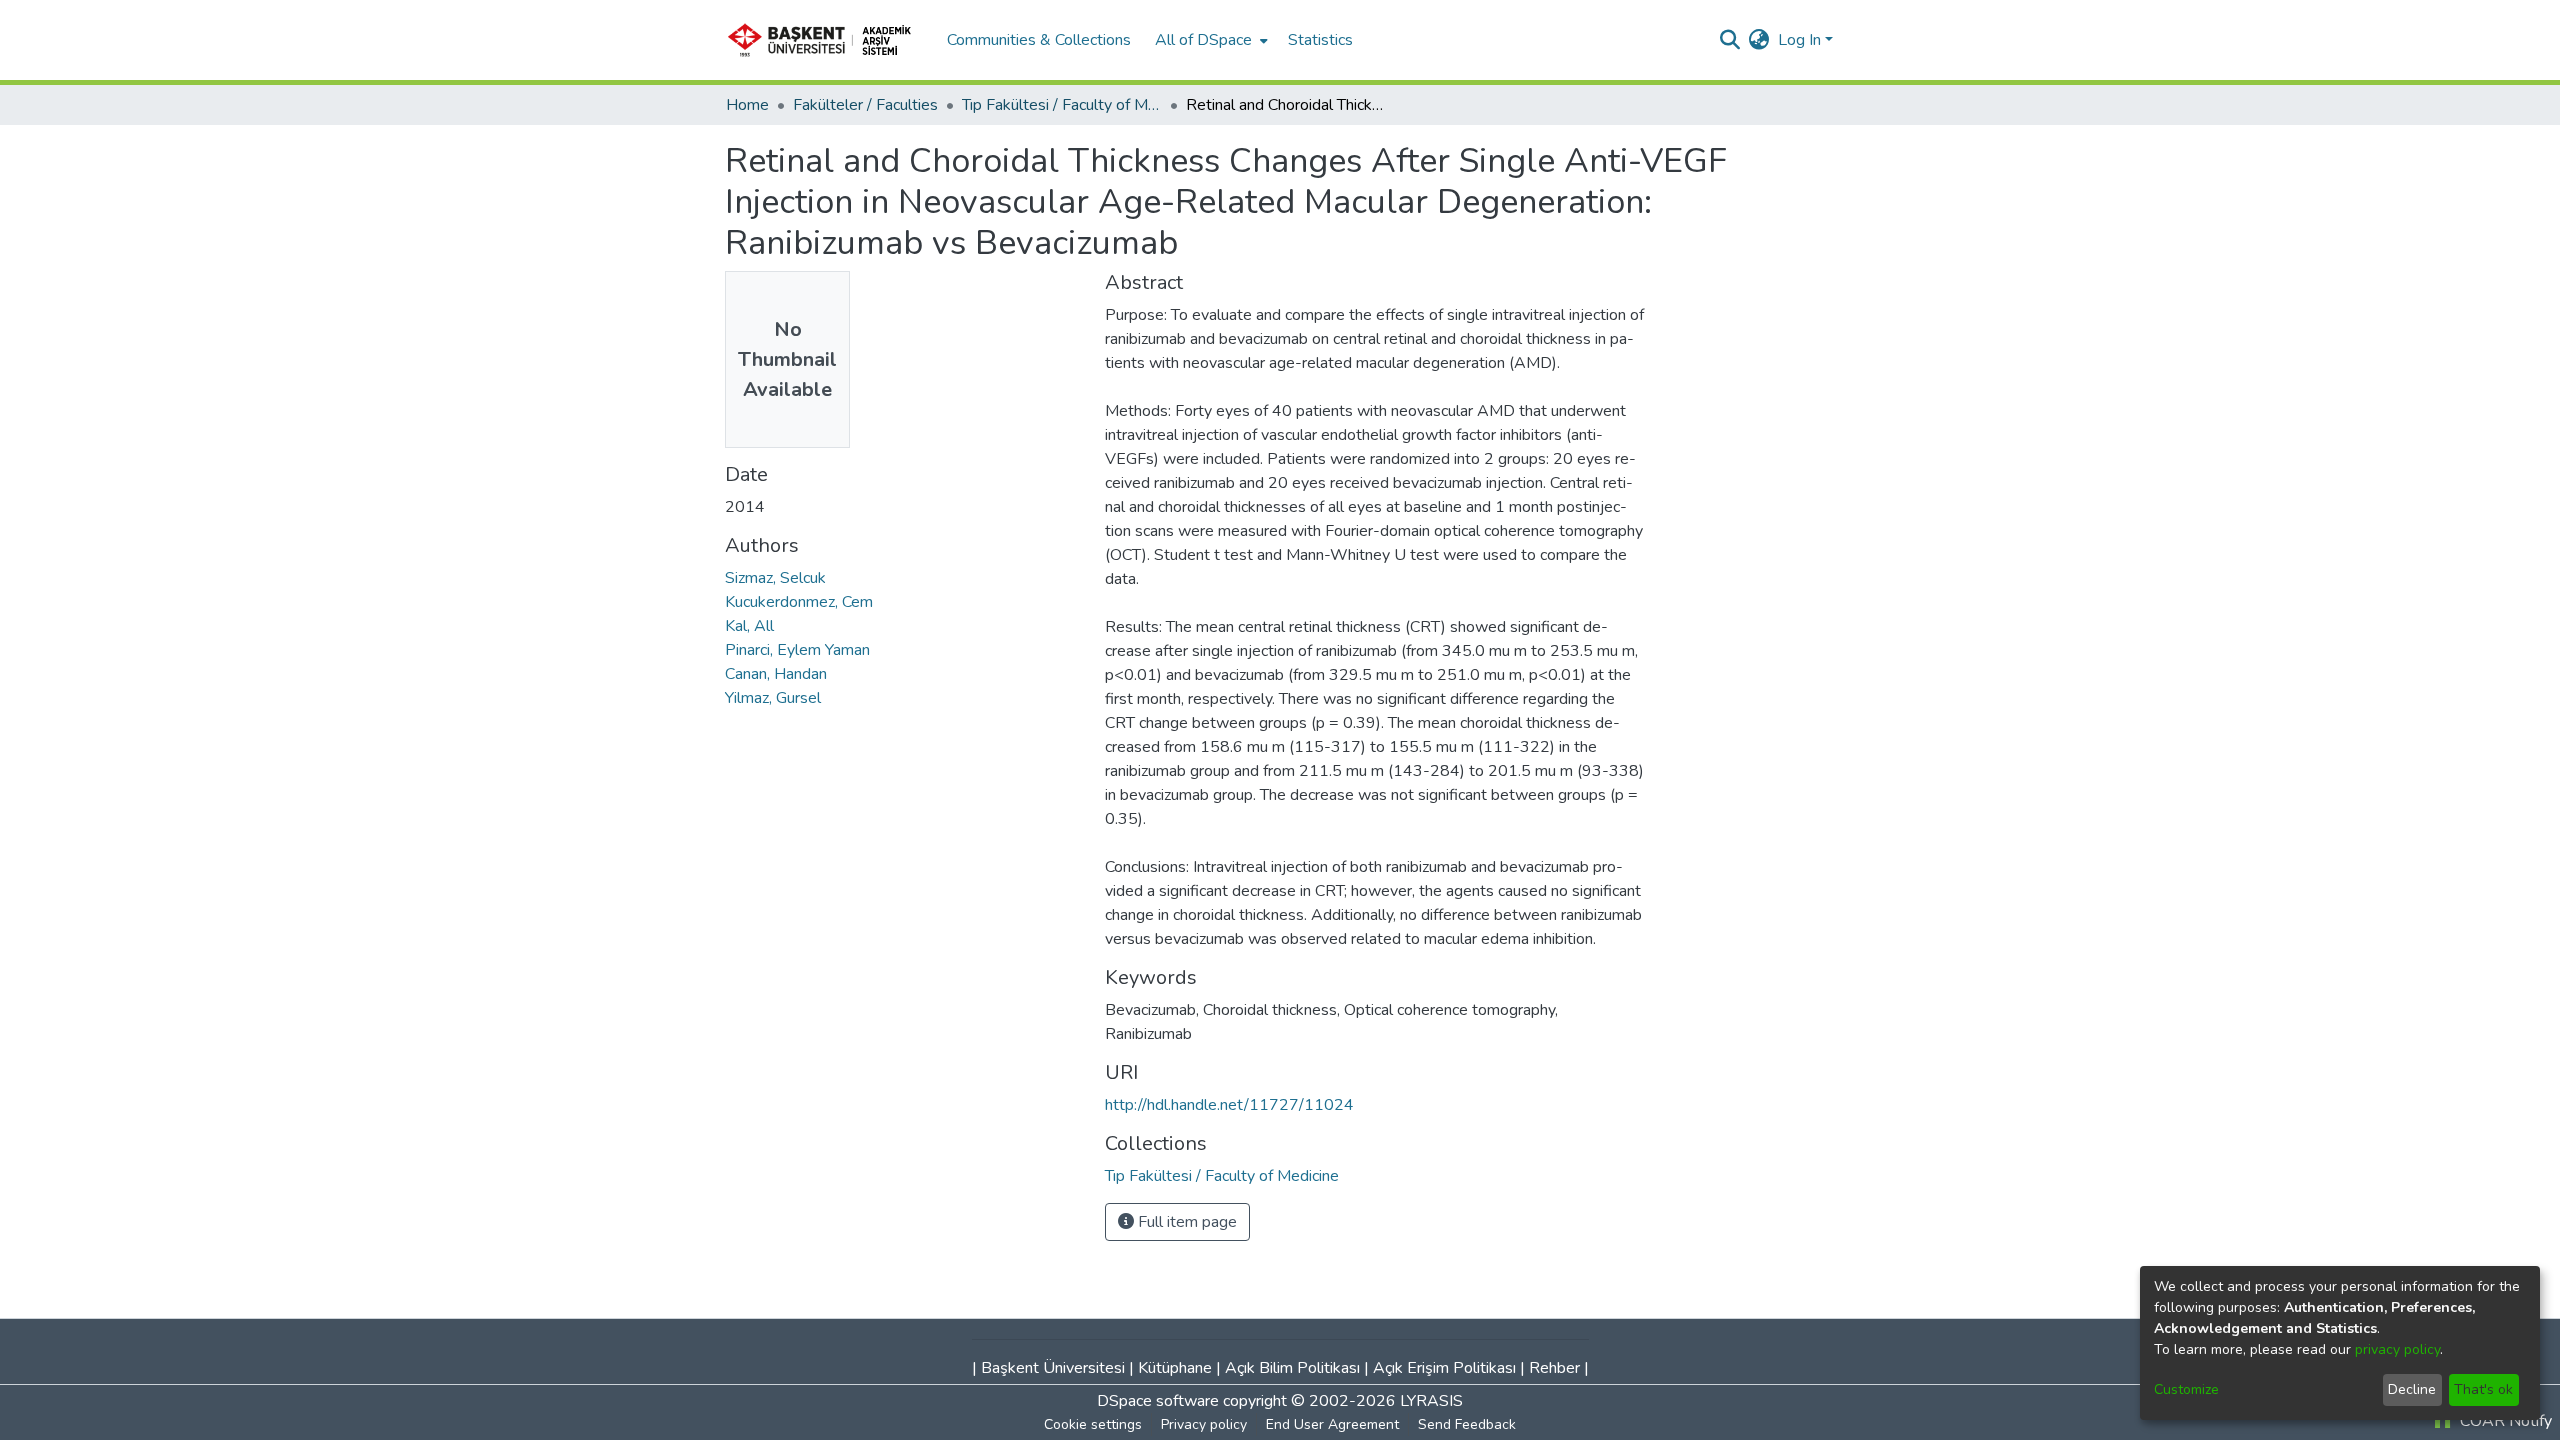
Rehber (1554, 1368)
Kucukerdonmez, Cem (799, 602)
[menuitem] (1209, 40)
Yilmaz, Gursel (773, 698)
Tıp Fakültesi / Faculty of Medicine (1062, 105)
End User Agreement (1332, 1424)
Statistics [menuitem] (1320, 40)
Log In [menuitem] (1799, 40)
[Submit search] (1730, 40)
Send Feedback (1467, 1424)
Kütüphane (1175, 1368)
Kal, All (749, 626)
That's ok (2483, 1389)
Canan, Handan (776, 674)
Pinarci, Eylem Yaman (797, 650)
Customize (2186, 1389)
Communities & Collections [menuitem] (1039, 40)
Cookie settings (1093, 1424)
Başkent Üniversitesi (1053, 1368)
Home (747, 105)
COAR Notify (2504, 1421)
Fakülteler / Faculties (865, 105)
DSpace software (1158, 1401)
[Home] (826, 40)
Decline (2412, 1389)
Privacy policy (1204, 1424)
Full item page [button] (1185, 1222)
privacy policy (2397, 1349)
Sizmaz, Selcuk (775, 578)
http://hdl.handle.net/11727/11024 (1229, 1105)
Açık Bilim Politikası (1292, 1368)
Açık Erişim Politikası (1444, 1368)
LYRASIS (1431, 1401)
